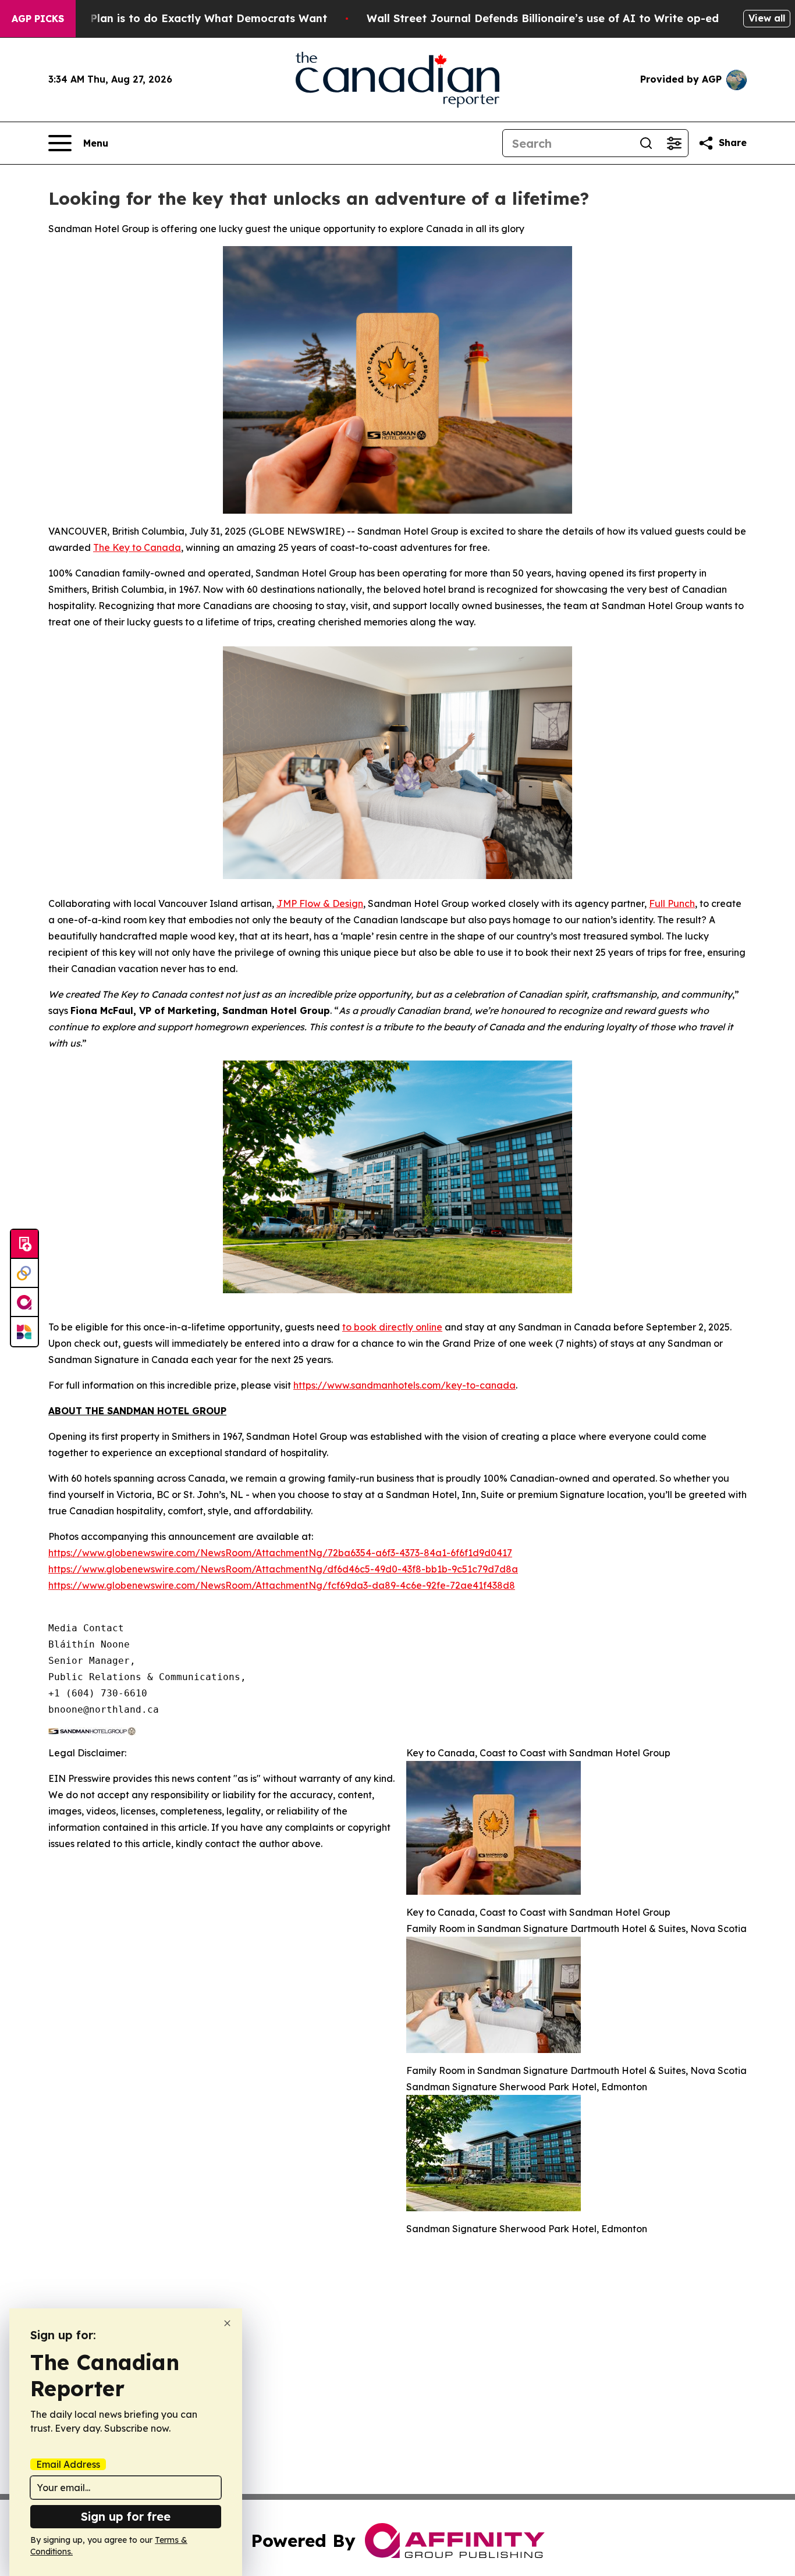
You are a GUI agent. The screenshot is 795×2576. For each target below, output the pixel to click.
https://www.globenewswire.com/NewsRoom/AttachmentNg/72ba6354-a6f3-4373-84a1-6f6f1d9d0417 (280, 1553)
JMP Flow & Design (320, 903)
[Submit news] (24, 1244)
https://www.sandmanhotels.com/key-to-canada (404, 1385)
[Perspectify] (24, 1273)
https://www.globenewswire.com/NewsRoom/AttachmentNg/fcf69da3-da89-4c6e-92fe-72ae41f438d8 (282, 1585)
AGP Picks (38, 19)
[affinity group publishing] (24, 1303)
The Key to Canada (137, 547)
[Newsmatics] (24, 1332)
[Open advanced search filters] (674, 143)
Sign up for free (126, 2516)
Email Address (68, 2464)
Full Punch (672, 903)
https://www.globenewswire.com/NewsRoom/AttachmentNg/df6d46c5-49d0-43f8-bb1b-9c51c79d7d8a (283, 1569)
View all (767, 18)
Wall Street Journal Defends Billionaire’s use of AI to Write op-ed (543, 18)
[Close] (227, 2323)
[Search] (646, 143)
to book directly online (392, 1327)
